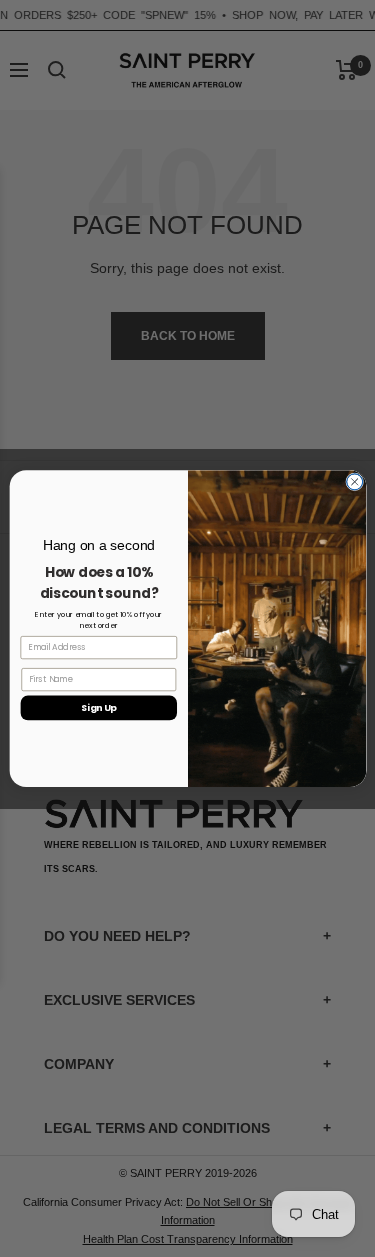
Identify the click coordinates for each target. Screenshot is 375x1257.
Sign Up (98, 707)
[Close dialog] (354, 482)
